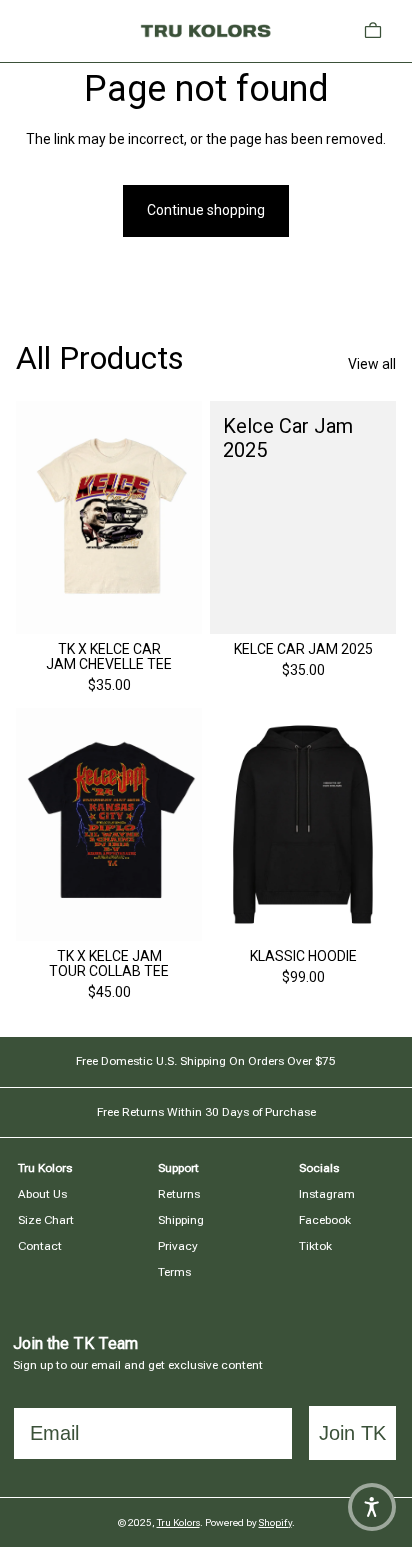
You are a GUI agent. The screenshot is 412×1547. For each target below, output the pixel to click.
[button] (372, 1507)
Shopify (275, 1522)
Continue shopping (206, 210)
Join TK (352, 1433)
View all (372, 364)
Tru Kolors (178, 1522)
